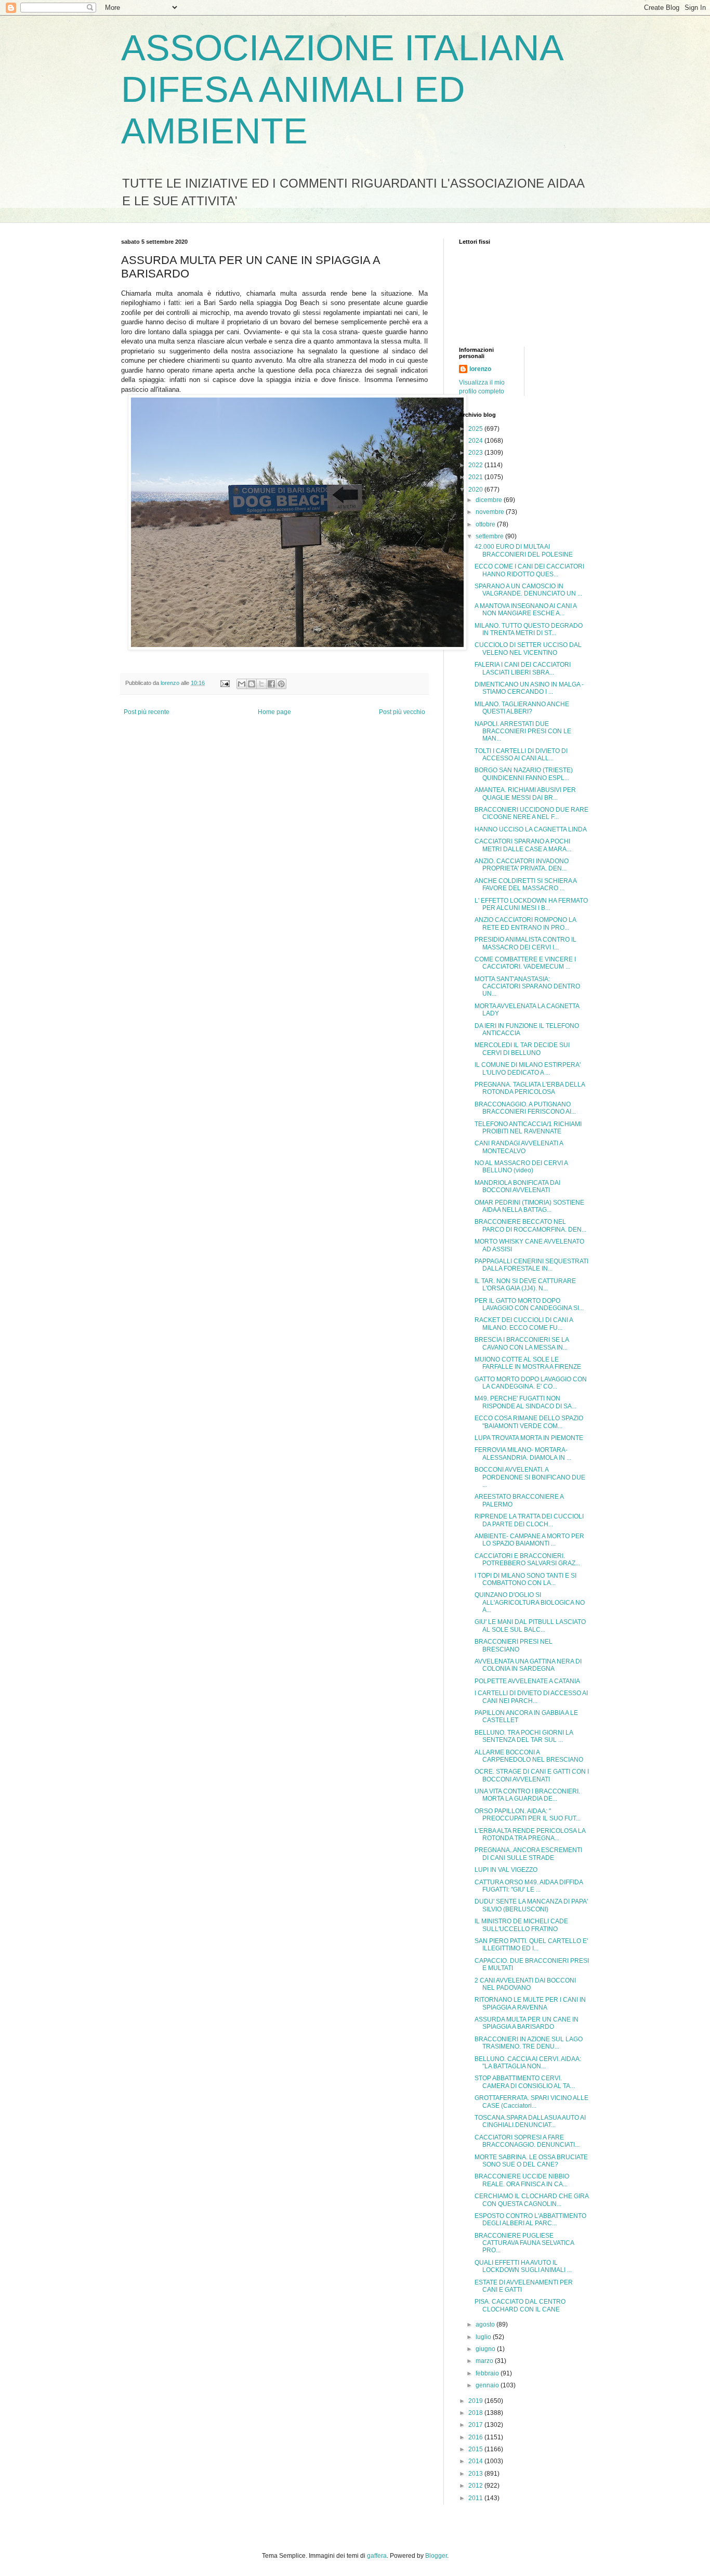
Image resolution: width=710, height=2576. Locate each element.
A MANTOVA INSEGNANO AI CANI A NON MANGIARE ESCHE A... (525, 610)
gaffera (377, 2556)
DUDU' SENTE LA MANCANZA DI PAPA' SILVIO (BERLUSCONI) (531, 1905)
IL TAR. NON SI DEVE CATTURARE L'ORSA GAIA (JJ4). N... (525, 1285)
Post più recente (147, 712)
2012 (476, 2486)
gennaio (488, 2385)
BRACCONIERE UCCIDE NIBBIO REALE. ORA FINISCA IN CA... (522, 2180)
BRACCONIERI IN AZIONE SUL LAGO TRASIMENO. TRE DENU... (529, 2043)
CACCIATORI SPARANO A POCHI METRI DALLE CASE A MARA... (523, 845)
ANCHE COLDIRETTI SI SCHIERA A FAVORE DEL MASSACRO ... (525, 884)
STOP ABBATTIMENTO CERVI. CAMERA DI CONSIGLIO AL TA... (525, 2082)
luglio (484, 2337)
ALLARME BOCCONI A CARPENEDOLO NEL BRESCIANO (529, 1756)
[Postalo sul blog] (252, 684)
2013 (476, 2474)
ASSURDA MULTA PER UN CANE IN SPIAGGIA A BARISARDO (527, 2023)
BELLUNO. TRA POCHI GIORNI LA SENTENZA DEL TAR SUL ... (524, 1736)
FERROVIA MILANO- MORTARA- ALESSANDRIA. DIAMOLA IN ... (523, 1454)
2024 (476, 441)
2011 (476, 2498)
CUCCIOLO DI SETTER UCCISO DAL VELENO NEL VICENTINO (528, 649)
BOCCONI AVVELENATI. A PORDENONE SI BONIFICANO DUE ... (530, 1477)
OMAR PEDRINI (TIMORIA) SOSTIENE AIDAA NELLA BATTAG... (529, 1206)
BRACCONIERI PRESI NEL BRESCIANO (514, 1645)
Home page (274, 712)
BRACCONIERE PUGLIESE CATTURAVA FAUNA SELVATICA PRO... (524, 2243)
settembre (490, 536)
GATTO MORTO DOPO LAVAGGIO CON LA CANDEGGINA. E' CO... (531, 1383)
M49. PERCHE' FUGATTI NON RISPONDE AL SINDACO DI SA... (525, 1402)
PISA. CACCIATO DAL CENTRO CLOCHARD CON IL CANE (520, 2305)
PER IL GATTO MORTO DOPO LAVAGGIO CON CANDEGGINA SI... (529, 1304)
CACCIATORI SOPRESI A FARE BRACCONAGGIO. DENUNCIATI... (527, 2141)
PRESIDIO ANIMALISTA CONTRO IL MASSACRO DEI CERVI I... (525, 943)
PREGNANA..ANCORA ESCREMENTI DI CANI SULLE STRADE (528, 1854)
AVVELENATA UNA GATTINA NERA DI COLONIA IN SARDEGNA (528, 1665)
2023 (476, 453)
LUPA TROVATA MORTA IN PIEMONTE (529, 1438)
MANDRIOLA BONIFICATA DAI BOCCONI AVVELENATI (517, 1186)
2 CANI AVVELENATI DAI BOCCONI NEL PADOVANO (525, 1984)
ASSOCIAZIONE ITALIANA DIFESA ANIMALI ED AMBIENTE (341, 89)
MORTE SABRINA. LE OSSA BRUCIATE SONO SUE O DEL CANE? (531, 2161)
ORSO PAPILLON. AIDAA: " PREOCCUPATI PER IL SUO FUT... (528, 1815)
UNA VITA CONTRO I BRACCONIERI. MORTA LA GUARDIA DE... (527, 1795)
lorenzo (480, 369)
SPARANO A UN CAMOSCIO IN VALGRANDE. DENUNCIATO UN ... (528, 590)
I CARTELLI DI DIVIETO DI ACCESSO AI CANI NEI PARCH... (531, 1697)
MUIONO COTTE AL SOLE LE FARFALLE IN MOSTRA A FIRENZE (528, 1363)
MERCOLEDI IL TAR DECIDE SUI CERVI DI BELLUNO (522, 1049)
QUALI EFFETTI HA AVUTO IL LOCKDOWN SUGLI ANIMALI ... (523, 2266)
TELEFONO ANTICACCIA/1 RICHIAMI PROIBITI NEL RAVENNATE (528, 1128)
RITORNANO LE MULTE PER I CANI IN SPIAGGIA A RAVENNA (530, 2003)
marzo (485, 2361)
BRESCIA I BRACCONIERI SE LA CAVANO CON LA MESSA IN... (522, 1343)
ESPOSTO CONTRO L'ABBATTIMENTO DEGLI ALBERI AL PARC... (530, 2220)
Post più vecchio (402, 712)
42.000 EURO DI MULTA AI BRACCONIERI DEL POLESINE (524, 550)
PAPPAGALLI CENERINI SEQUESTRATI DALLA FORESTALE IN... (531, 1265)
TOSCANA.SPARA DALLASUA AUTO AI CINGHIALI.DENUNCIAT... (530, 2121)
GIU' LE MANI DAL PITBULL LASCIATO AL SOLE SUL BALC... (530, 1626)
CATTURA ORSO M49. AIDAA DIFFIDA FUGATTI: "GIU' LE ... (529, 1886)
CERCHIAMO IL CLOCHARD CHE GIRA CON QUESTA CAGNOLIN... (531, 2200)
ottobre (486, 524)
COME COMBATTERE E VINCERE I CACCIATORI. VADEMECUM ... (525, 963)
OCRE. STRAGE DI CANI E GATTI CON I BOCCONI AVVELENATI (532, 1775)
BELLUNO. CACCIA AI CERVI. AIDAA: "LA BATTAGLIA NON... (528, 2063)
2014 (476, 2461)
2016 (476, 2437)
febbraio (488, 2373)
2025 (476, 429)
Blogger (436, 2556)
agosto (486, 2324)
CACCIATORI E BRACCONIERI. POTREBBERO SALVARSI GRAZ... (527, 1560)
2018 (476, 2413)
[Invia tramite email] (242, 684)
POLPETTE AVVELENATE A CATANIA (527, 1681)
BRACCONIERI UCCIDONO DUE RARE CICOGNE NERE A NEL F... (531, 813)
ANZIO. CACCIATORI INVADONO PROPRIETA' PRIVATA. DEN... (522, 865)
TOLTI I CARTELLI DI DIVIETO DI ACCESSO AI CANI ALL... (521, 755)
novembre (491, 512)
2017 (476, 2425)
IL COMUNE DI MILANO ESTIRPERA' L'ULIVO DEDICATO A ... (528, 1068)
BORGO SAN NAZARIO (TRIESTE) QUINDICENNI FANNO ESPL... (524, 774)
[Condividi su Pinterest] (281, 684)
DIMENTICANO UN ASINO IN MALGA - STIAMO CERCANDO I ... (529, 688)
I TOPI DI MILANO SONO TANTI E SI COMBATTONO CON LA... (525, 1579)
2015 (476, 2449)
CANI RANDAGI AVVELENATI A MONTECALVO (519, 1147)
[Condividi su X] (261, 684)
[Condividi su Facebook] (271, 684)
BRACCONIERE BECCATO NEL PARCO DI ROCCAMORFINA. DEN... (530, 1225)
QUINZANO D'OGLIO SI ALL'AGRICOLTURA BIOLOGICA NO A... (530, 1602)
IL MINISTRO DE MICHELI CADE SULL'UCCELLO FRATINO (521, 1925)
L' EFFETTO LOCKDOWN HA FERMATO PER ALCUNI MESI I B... (531, 904)
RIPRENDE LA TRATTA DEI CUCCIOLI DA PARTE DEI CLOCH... (529, 1520)
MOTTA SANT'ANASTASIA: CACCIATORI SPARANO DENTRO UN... (527, 987)
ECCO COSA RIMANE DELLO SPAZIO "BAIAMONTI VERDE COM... (529, 1422)
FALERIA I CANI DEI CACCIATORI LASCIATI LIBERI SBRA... (523, 668)
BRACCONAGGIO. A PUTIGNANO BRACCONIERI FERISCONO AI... (525, 1108)
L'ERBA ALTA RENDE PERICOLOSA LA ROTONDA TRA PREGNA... (530, 1834)
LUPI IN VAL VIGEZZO (506, 1870)
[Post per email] (225, 683)
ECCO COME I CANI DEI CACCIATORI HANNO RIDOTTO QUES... (529, 570)
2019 (476, 2401)
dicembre (490, 500)
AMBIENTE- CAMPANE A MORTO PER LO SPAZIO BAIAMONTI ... (529, 1540)
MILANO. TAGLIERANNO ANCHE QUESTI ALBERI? (522, 708)
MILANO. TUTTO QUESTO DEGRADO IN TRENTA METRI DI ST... (529, 629)
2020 (476, 490)
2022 (476, 465)
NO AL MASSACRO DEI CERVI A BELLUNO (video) (521, 1167)
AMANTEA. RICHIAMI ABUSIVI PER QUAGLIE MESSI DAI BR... (525, 794)
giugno (486, 2349)
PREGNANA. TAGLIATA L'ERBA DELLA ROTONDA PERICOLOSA (530, 1088)
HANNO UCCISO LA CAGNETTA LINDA (531, 829)
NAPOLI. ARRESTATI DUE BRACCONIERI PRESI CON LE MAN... (523, 731)
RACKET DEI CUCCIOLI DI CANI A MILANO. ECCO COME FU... (524, 1324)
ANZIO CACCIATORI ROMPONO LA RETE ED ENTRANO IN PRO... (525, 923)
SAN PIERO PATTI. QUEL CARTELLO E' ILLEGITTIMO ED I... (531, 1945)
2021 (476, 477)
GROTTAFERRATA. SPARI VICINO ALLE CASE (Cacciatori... (531, 2102)
